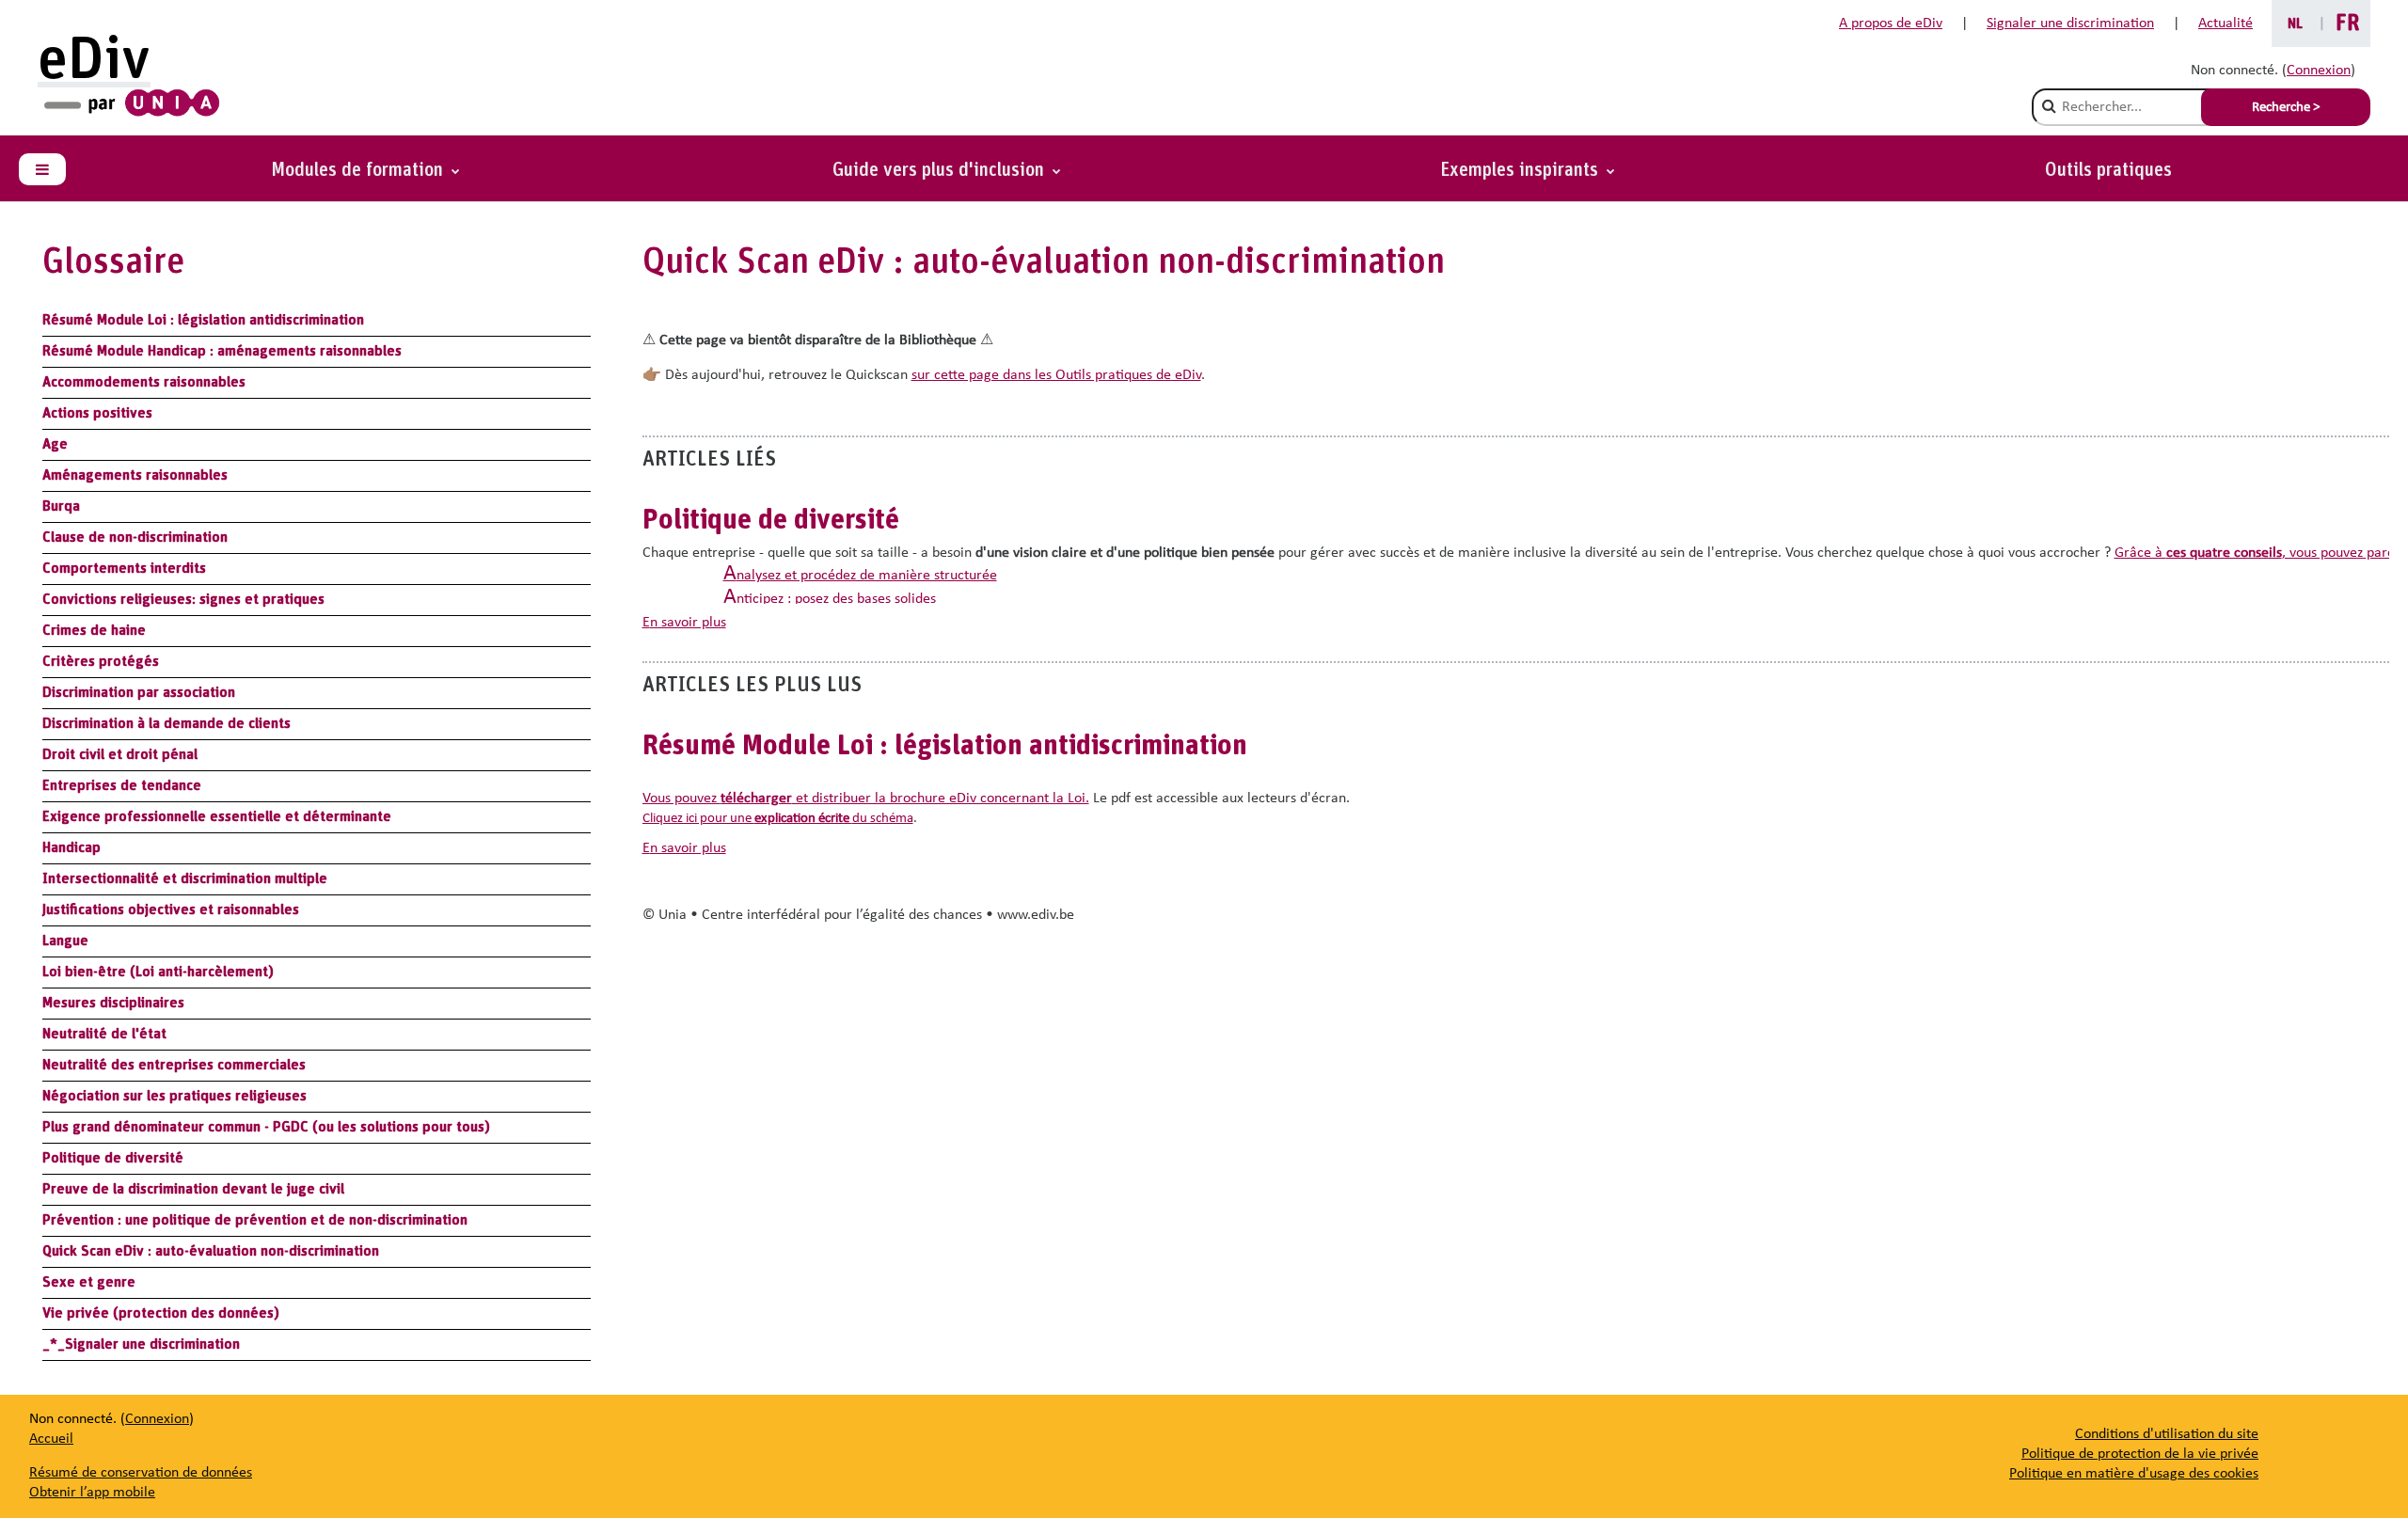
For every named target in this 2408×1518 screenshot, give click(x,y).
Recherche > (2286, 108)
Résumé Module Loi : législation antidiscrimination (203, 320)
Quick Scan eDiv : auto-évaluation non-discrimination (211, 1251)
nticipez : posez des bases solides (830, 599)
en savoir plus (684, 623)
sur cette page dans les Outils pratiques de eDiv (1056, 375)
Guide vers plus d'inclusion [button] (941, 170)
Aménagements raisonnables (135, 475)
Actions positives (97, 413)
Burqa (61, 506)
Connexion (2319, 71)
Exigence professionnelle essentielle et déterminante (217, 816)
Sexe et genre (89, 1282)
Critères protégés (101, 661)
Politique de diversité (113, 1158)
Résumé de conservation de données (141, 1473)
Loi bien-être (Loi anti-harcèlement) (158, 972)
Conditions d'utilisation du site (2167, 1434)
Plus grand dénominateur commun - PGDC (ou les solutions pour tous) (266, 1127)
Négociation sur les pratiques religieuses (174, 1096)
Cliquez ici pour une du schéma (778, 819)
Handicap (71, 847)
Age (55, 444)
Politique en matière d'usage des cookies (2134, 1474)
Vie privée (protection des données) (161, 1313)
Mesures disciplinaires (113, 1003)
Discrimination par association (139, 692)
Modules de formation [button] (359, 170)
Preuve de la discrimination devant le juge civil (193, 1189)
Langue (65, 941)
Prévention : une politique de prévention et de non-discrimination (255, 1220)
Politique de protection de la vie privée (2140, 1454)
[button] (1528, 170)
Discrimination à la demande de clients (166, 723)
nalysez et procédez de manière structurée (860, 576)
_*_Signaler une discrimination (141, 1344)
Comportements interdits (124, 568)
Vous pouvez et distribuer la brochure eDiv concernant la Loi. (866, 799)
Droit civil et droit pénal (120, 754)
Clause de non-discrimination (135, 537)
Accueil (51, 1439)
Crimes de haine (94, 630)
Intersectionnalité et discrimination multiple (185, 878)
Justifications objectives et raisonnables (171, 909)
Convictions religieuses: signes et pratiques (183, 599)
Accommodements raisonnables (144, 382)
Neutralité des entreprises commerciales (174, 1065)
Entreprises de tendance (122, 785)
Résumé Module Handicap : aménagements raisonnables (222, 351)
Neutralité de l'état (104, 1034)
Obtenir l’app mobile (92, 1493)
